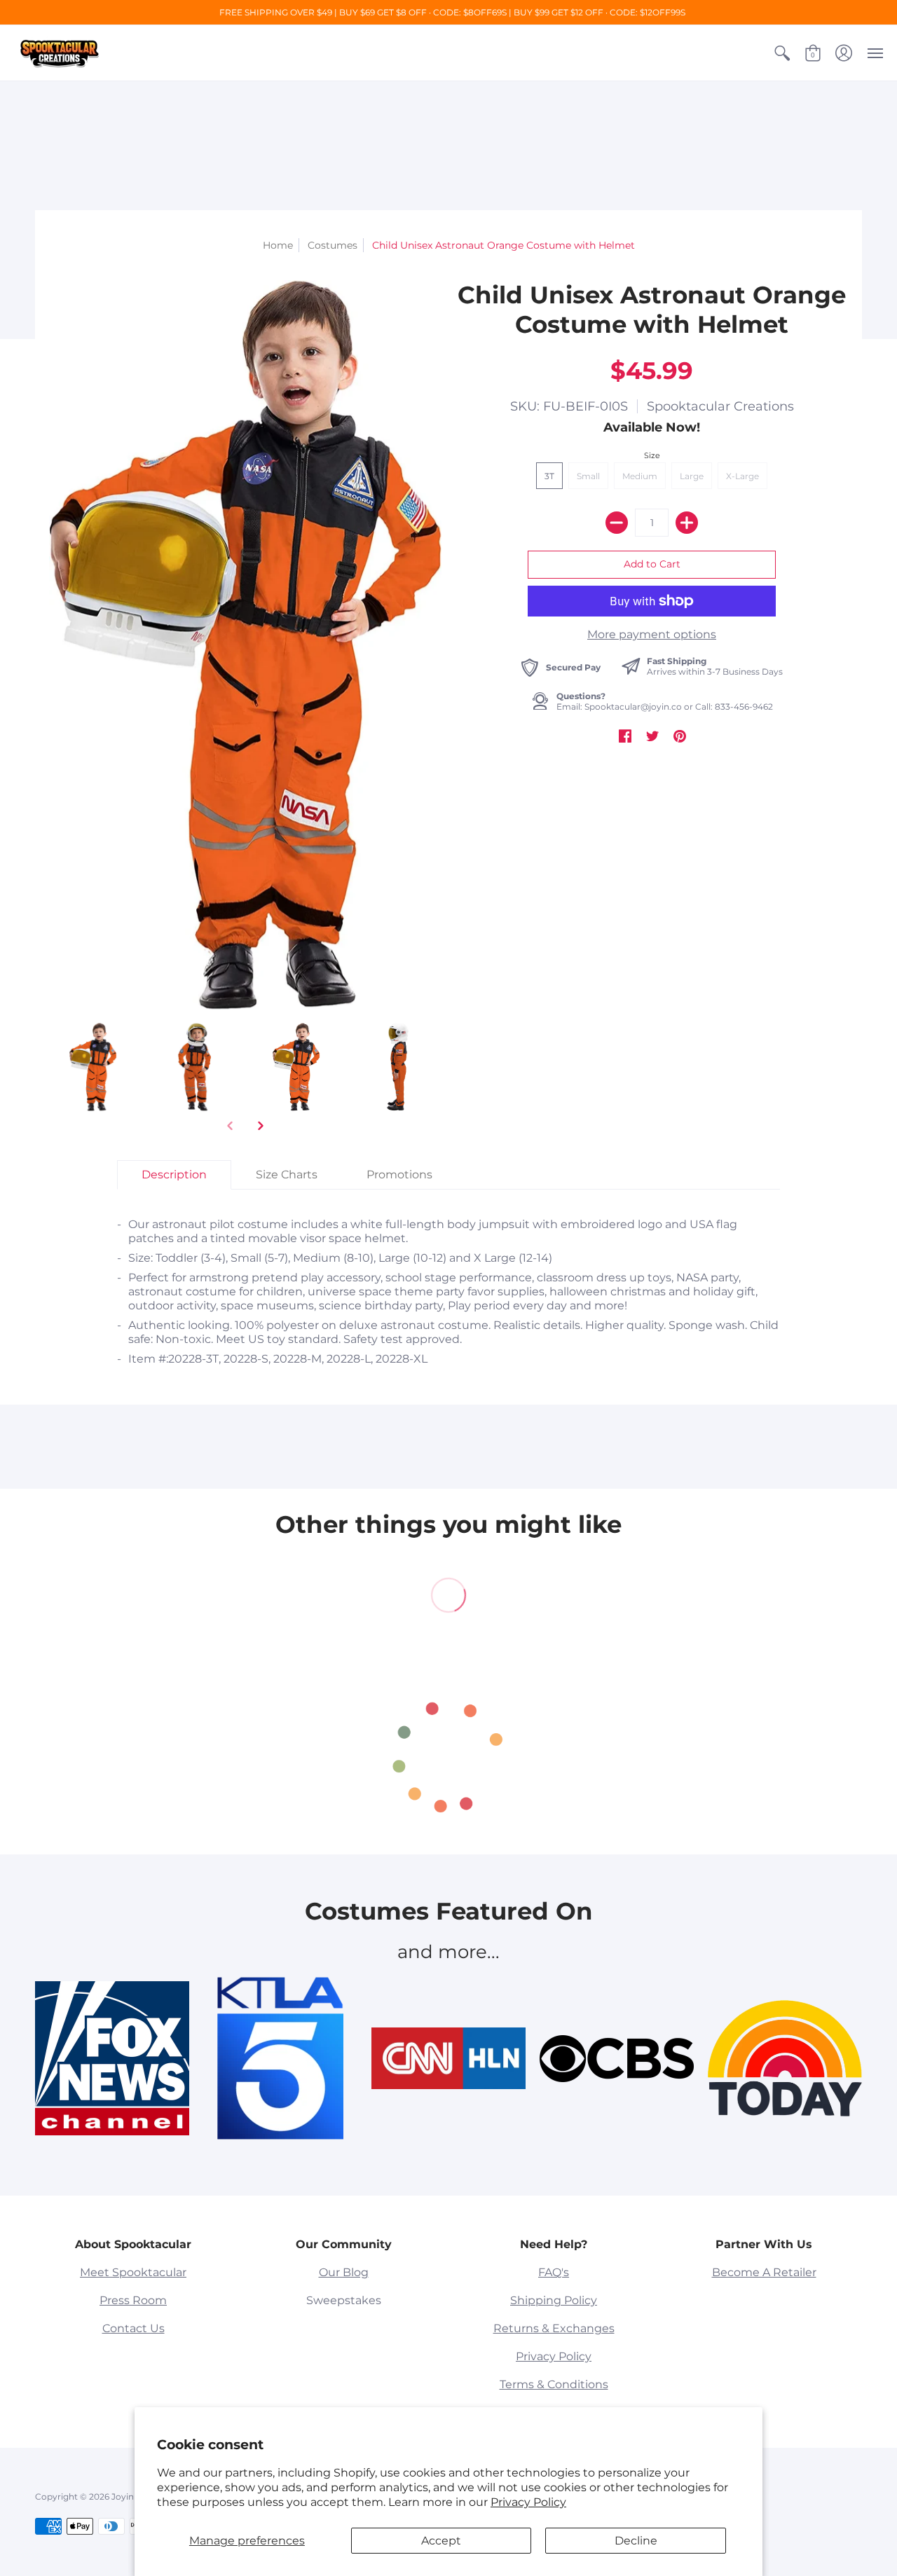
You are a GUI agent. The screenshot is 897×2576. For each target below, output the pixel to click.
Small (588, 476)
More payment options (652, 634)
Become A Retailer (764, 2272)
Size (652, 455)
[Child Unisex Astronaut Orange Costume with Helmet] (93, 1067)
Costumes (333, 245)
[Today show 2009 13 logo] (785, 2058)
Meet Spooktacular (133, 2272)
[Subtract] (617, 523)
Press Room (133, 2300)
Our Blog (344, 2272)
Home (278, 245)
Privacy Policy (528, 2502)
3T (549, 476)
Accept (441, 2541)
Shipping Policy (554, 2300)
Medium (640, 476)
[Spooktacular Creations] (60, 53)
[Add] (687, 523)
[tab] (174, 1175)
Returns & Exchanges (554, 2328)
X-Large (742, 476)
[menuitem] (782, 53)
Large (692, 476)
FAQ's (554, 2272)
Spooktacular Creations (720, 406)
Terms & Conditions (554, 2384)
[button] (782, 53)
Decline (636, 2541)
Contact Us (133, 2328)
